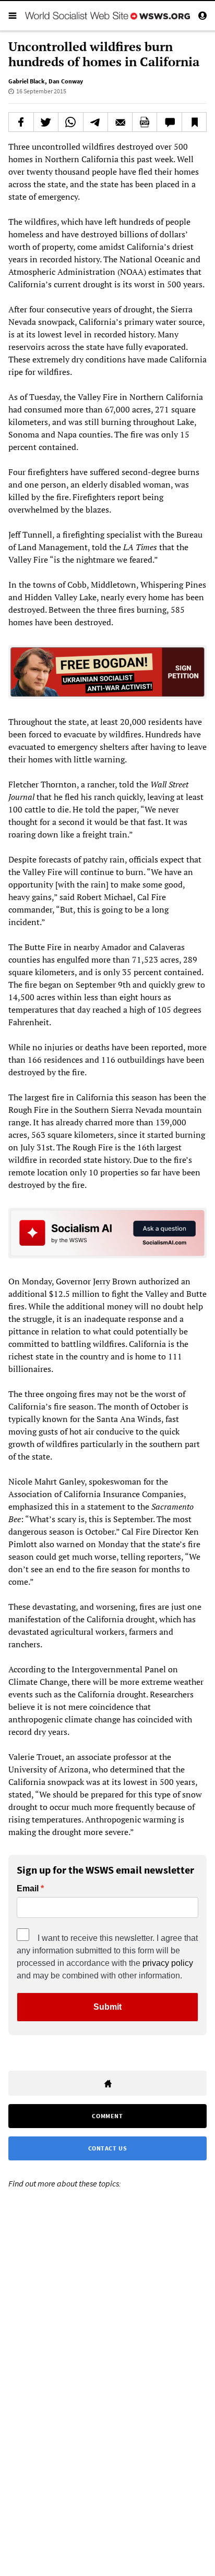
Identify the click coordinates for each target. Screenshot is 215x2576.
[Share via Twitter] (46, 122)
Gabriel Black (27, 81)
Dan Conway (66, 81)
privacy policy (168, 1963)
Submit (107, 2007)
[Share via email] (120, 122)
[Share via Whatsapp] (70, 122)
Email (28, 1889)
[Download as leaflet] (145, 122)
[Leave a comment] (169, 122)
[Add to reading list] (194, 122)
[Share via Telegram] (95, 122)
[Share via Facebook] (21, 122)
